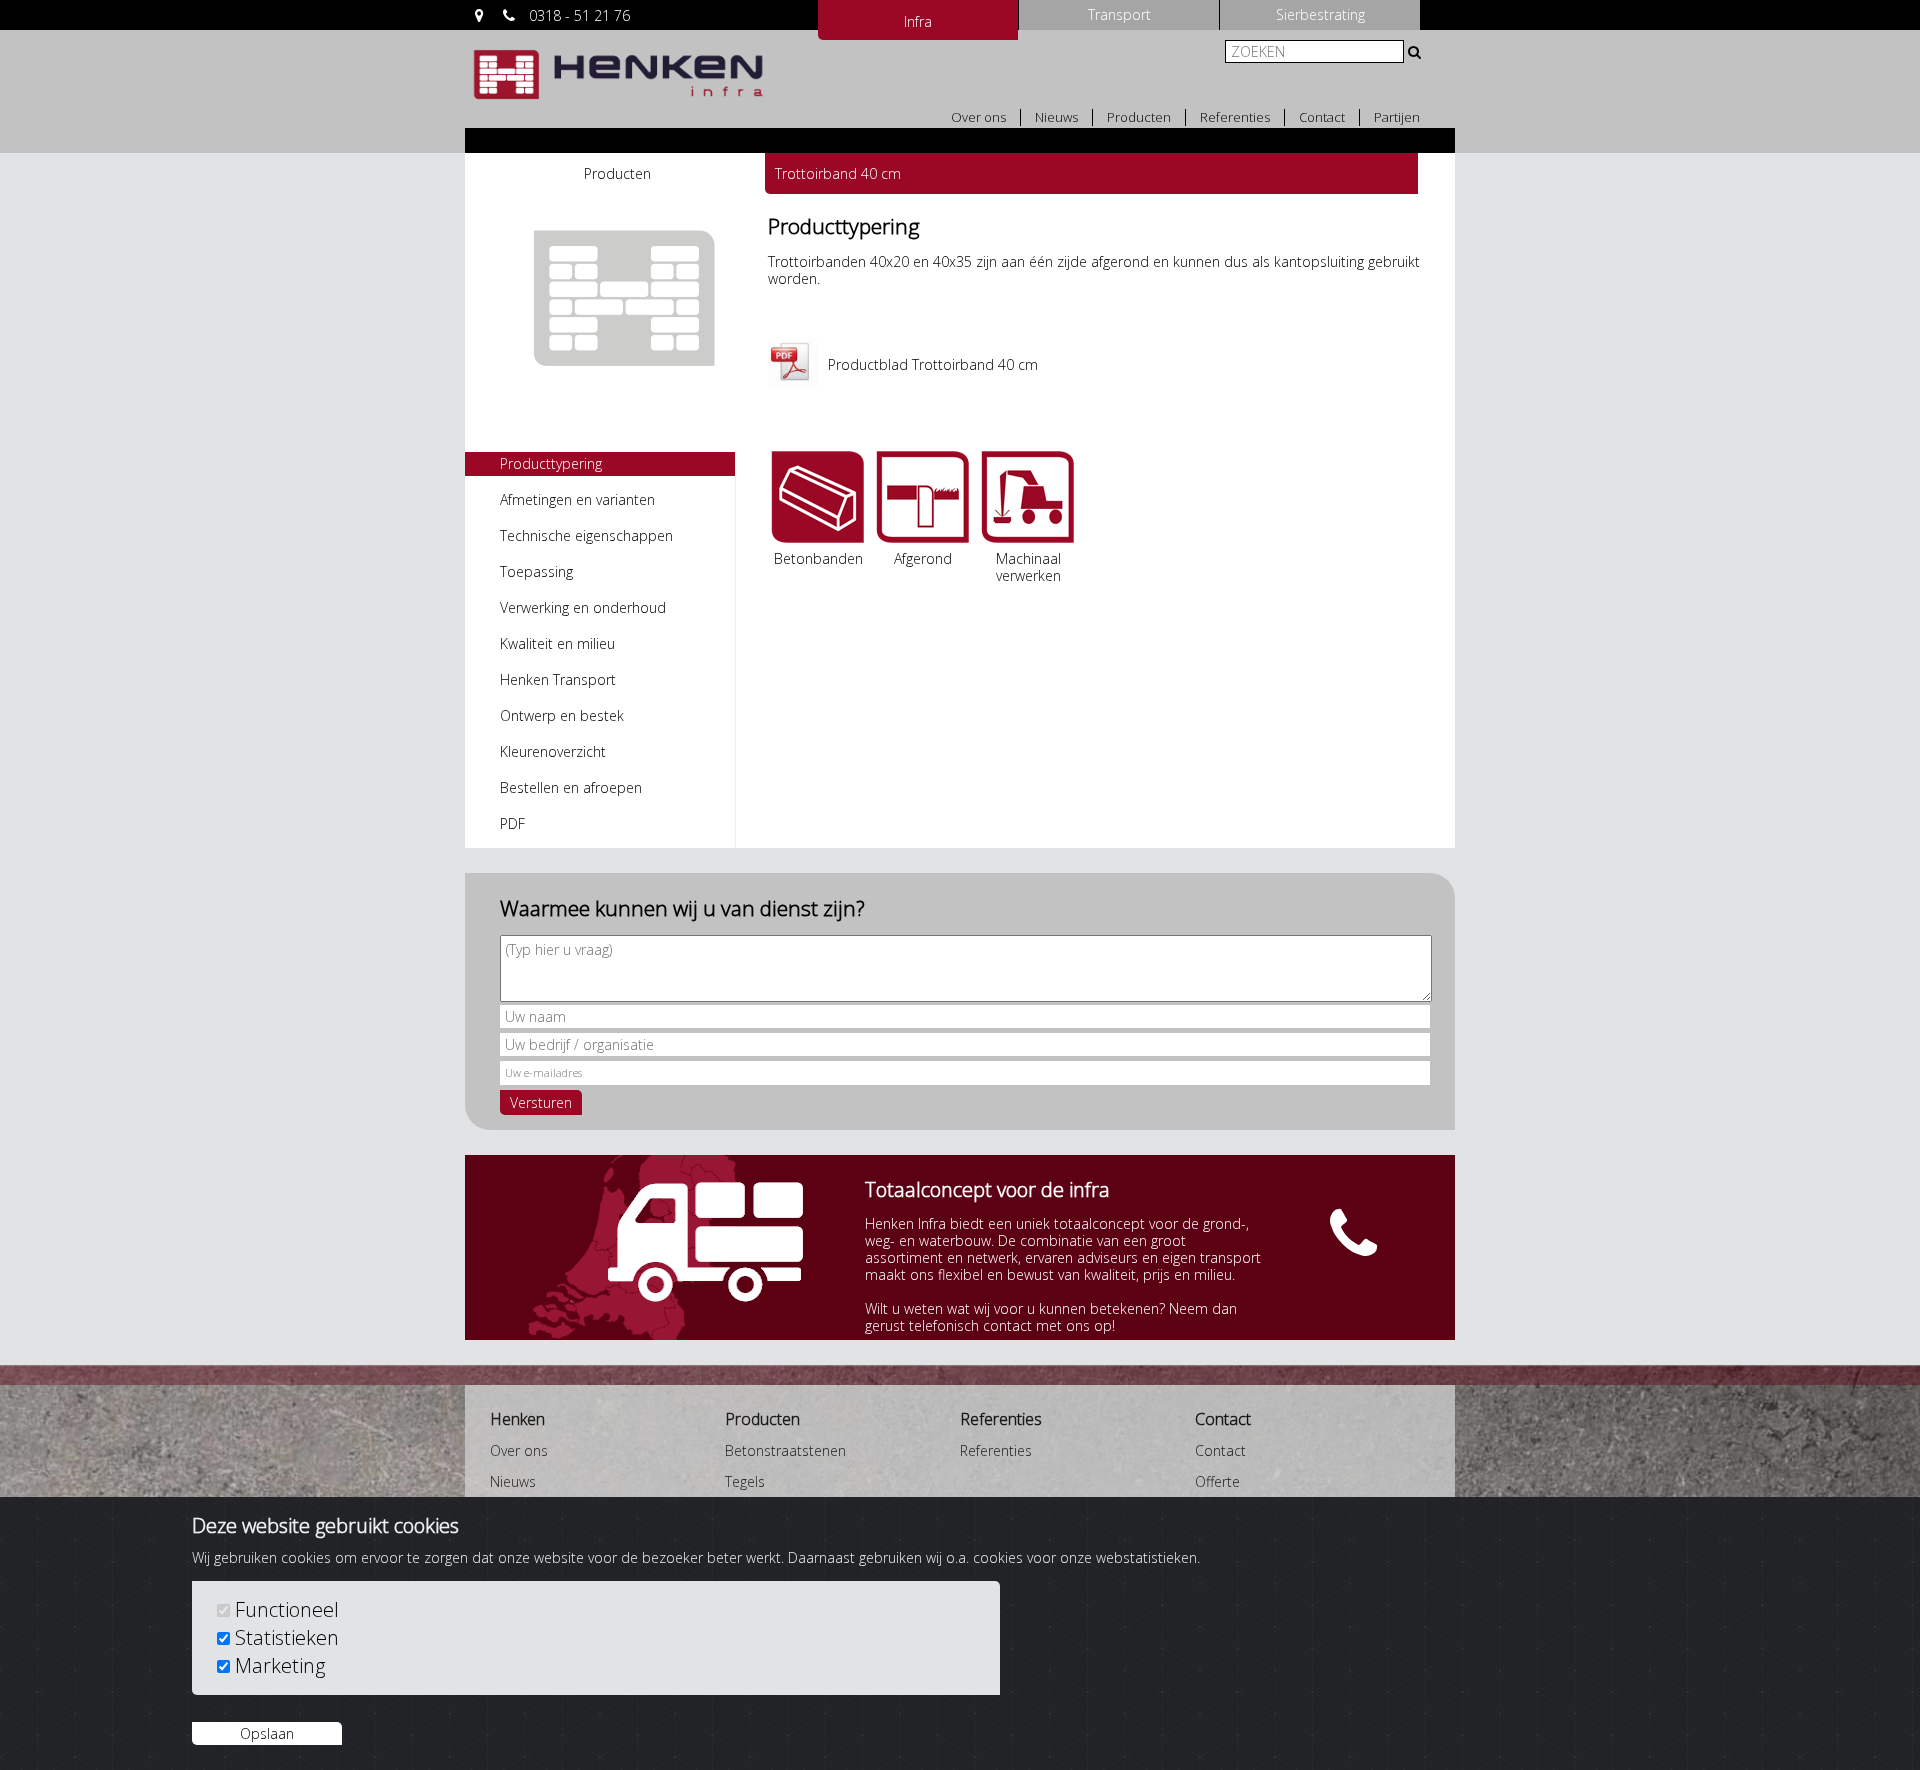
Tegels (745, 1481)
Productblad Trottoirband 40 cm (933, 364)
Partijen (1397, 117)
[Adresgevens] (479, 15)
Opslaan (267, 1733)
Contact (1322, 117)
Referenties (1235, 117)
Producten (1139, 117)
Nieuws (1056, 117)
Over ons (978, 117)
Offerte (1217, 1481)
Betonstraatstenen (785, 1450)
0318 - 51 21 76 (579, 15)
